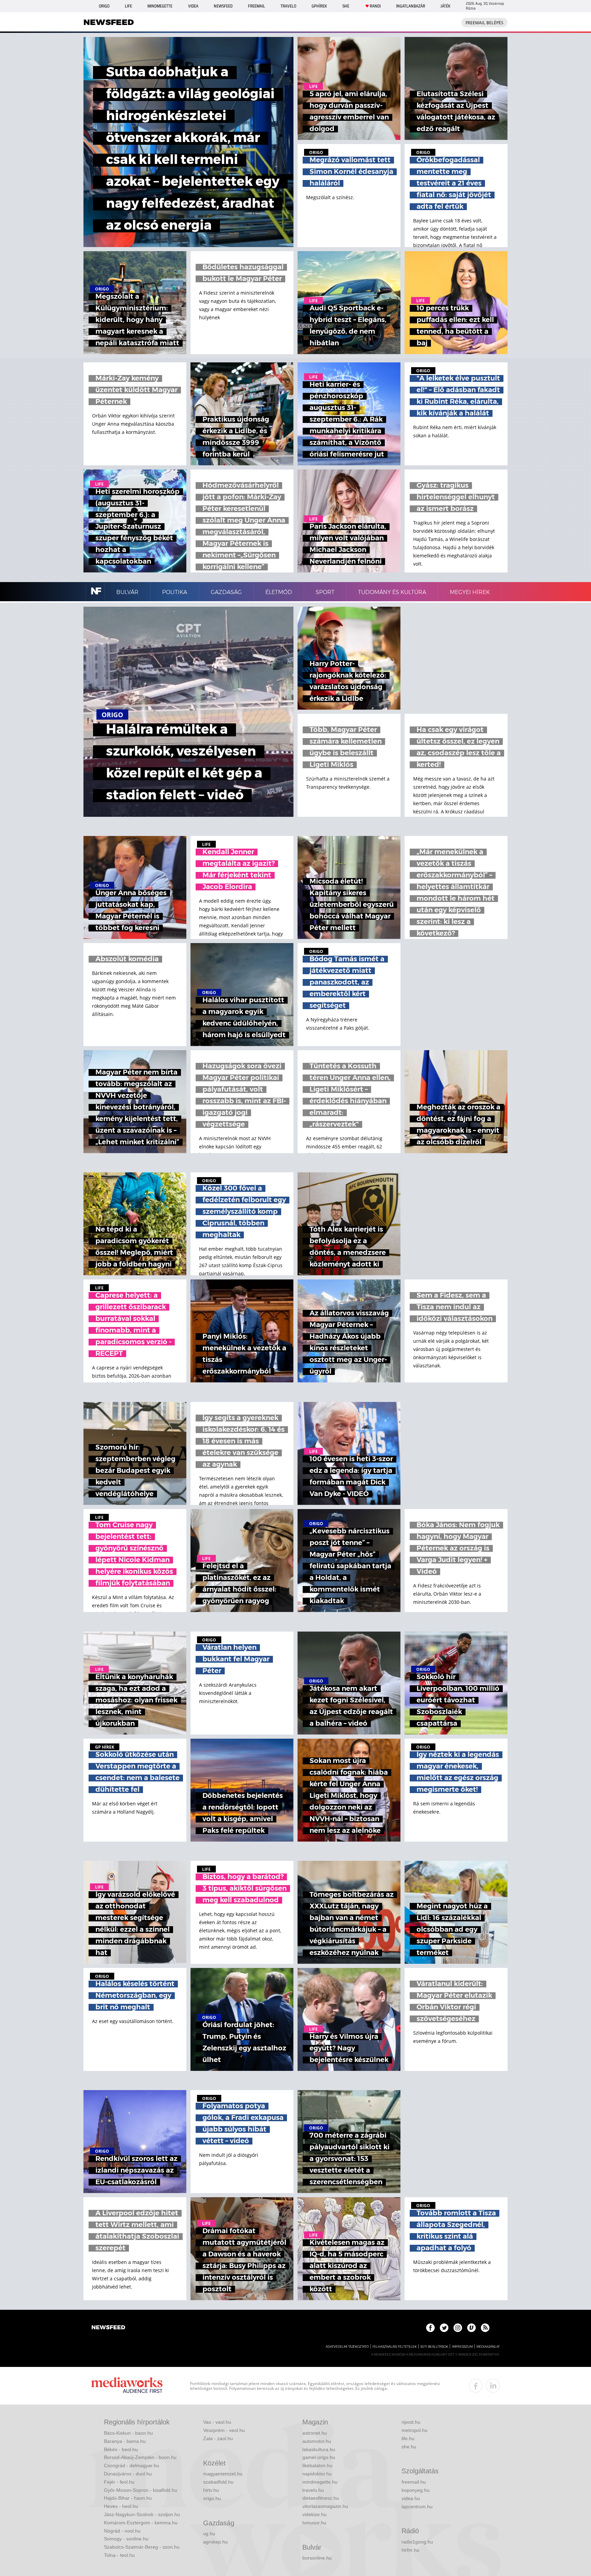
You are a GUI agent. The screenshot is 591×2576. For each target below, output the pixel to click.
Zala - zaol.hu (218, 2438)
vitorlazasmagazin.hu (325, 2506)
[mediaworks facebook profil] (476, 2386)
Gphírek (319, 6)
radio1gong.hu (417, 2542)
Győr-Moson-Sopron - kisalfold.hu (141, 2490)
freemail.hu (414, 2482)
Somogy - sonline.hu (126, 2539)
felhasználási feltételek (395, 2347)
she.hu (409, 2447)
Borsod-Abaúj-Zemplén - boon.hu (140, 2457)
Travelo (288, 6)
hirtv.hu (211, 2490)
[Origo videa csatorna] (471, 2328)
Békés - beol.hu (121, 2449)
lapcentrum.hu (417, 2507)
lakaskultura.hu (319, 2449)
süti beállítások (434, 2347)
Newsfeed (223, 6)
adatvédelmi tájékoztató (347, 2347)
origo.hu (212, 2498)
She (346, 6)
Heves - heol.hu (121, 2506)
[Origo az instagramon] (458, 2328)
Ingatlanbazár (411, 6)
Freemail (257, 6)
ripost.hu (411, 2422)
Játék (445, 6)
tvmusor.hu (314, 2523)
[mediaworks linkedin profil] (493, 2386)
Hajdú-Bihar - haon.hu (128, 2498)
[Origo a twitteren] (444, 2328)
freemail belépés (484, 23)
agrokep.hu (215, 2542)
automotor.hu (317, 2441)
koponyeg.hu (416, 2490)
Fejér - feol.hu (119, 2482)
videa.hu (411, 2498)
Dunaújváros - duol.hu (128, 2474)
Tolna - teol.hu (119, 2555)
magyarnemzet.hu (223, 2474)
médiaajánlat (488, 2347)
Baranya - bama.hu (125, 2441)
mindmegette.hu (320, 2482)
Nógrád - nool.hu (122, 2531)
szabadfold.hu (218, 2482)
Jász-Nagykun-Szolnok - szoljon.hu (142, 2514)
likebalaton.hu (317, 2465)
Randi (375, 6)
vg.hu (209, 2534)
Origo (104, 6)
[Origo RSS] (485, 2328)
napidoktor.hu (317, 2474)
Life (128, 6)
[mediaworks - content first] (127, 2386)
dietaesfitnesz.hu (321, 2498)
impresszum (462, 2347)
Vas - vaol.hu (217, 2422)
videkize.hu (314, 2514)
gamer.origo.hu (319, 2457)
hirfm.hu (410, 2550)
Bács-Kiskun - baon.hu (128, 2433)
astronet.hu (315, 2433)
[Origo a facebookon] (430, 2328)
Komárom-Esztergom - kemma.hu (141, 2523)
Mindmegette (160, 6)
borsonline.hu (317, 2558)
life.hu (408, 2438)
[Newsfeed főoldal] (108, 2328)
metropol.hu (415, 2430)
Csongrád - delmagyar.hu (132, 2465)
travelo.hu (313, 2490)
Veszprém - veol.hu (224, 2430)
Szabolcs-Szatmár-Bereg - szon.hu (142, 2547)
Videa (193, 6)
